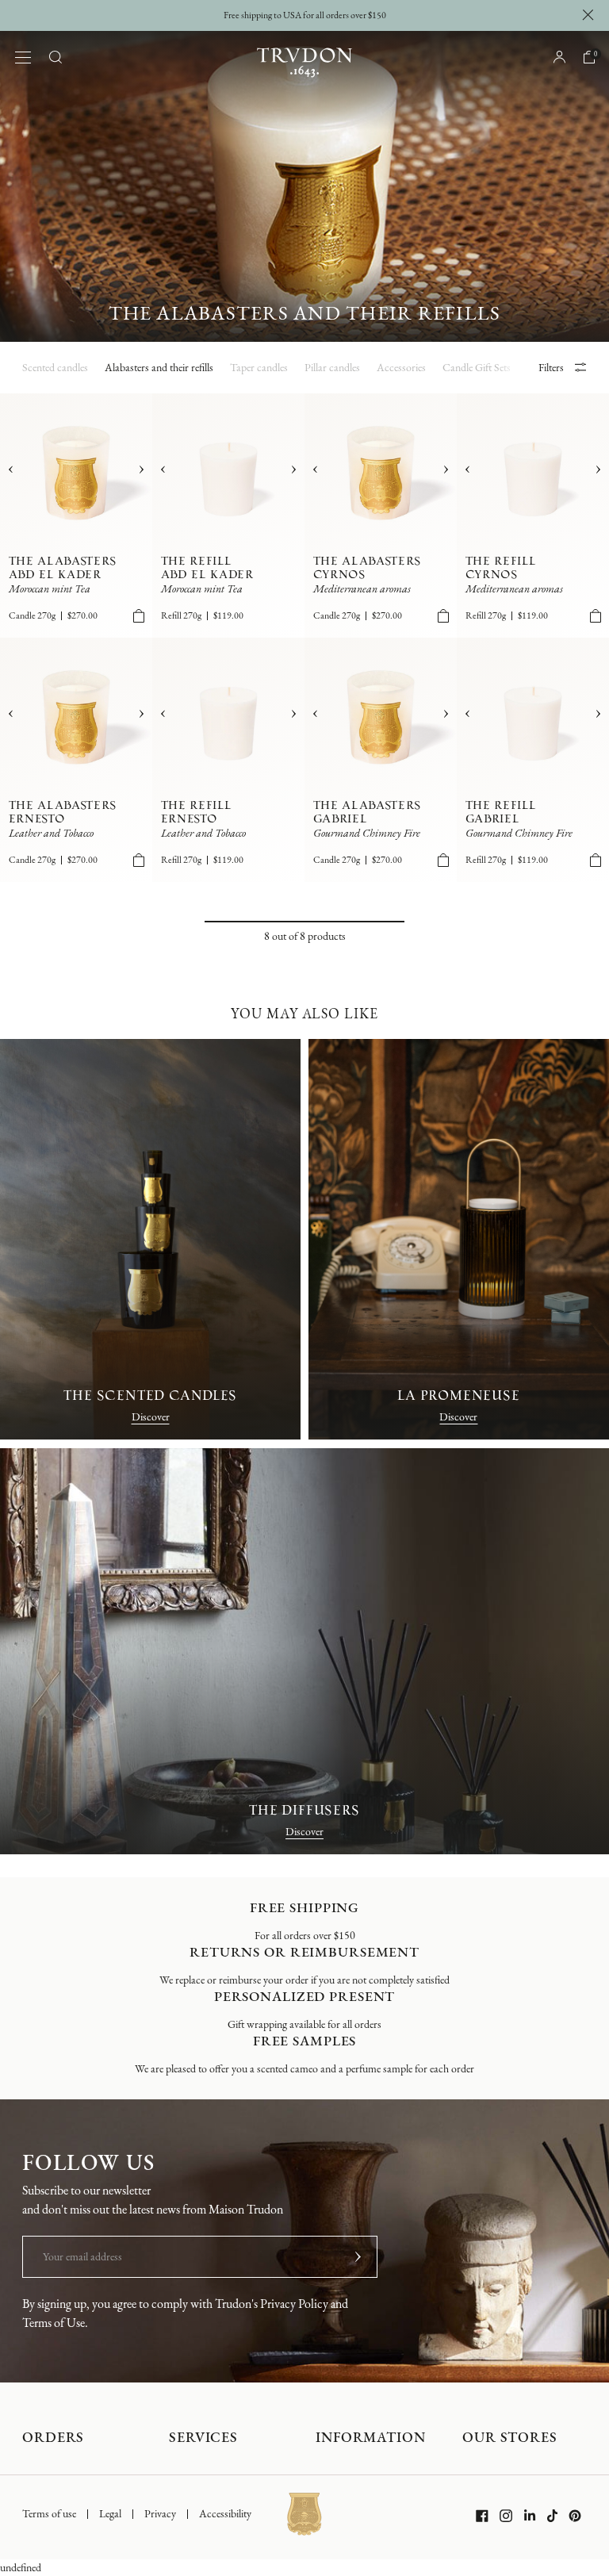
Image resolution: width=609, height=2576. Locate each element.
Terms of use (49, 2514)
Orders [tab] (53, 2438)
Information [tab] (371, 2438)
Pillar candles (332, 368)
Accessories (401, 368)
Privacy (160, 2514)
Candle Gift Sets (477, 368)
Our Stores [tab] (510, 2438)
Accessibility (225, 2515)
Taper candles (259, 368)
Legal (110, 2514)
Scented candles (55, 368)
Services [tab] (203, 2438)
